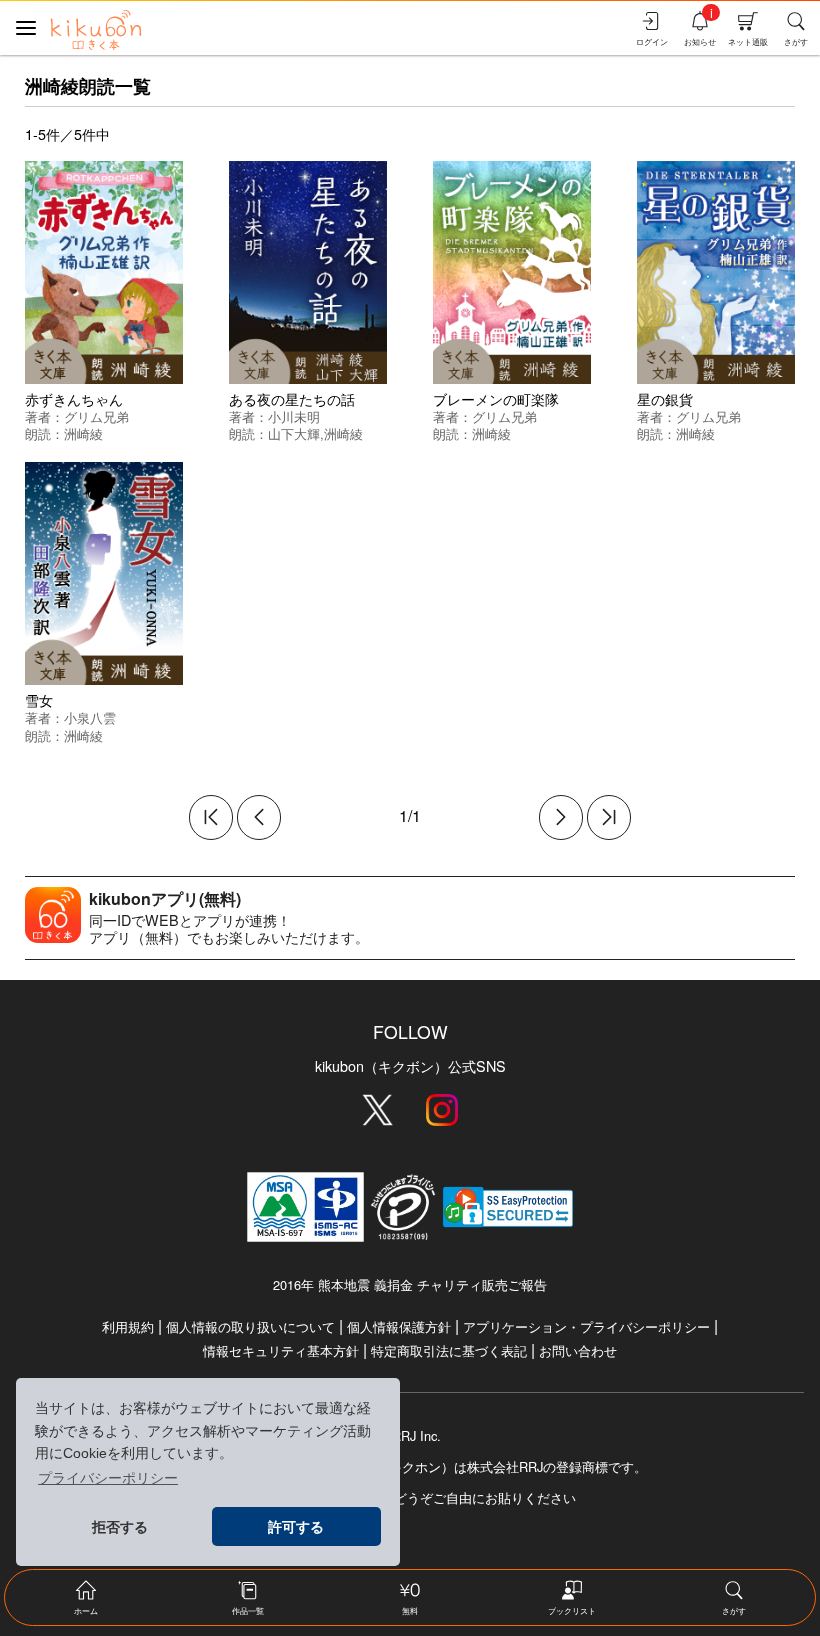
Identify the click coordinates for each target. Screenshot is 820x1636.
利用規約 (128, 1326)
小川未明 (294, 416)
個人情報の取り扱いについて (250, 1326)
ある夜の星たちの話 (292, 398)
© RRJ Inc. (410, 1436)
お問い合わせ (578, 1350)
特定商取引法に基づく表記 (449, 1350)
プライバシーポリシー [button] (108, 1478)
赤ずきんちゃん (74, 398)
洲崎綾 (83, 433)
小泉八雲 (90, 717)
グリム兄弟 (96, 416)
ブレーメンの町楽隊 (496, 398)
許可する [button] (296, 1527)
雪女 (39, 699)
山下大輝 (294, 433)
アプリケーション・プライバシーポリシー (586, 1326)
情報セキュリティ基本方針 (281, 1350)
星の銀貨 (665, 398)
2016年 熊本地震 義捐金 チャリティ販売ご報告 (410, 1284)
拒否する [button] (120, 1527)
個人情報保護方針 (399, 1326)
